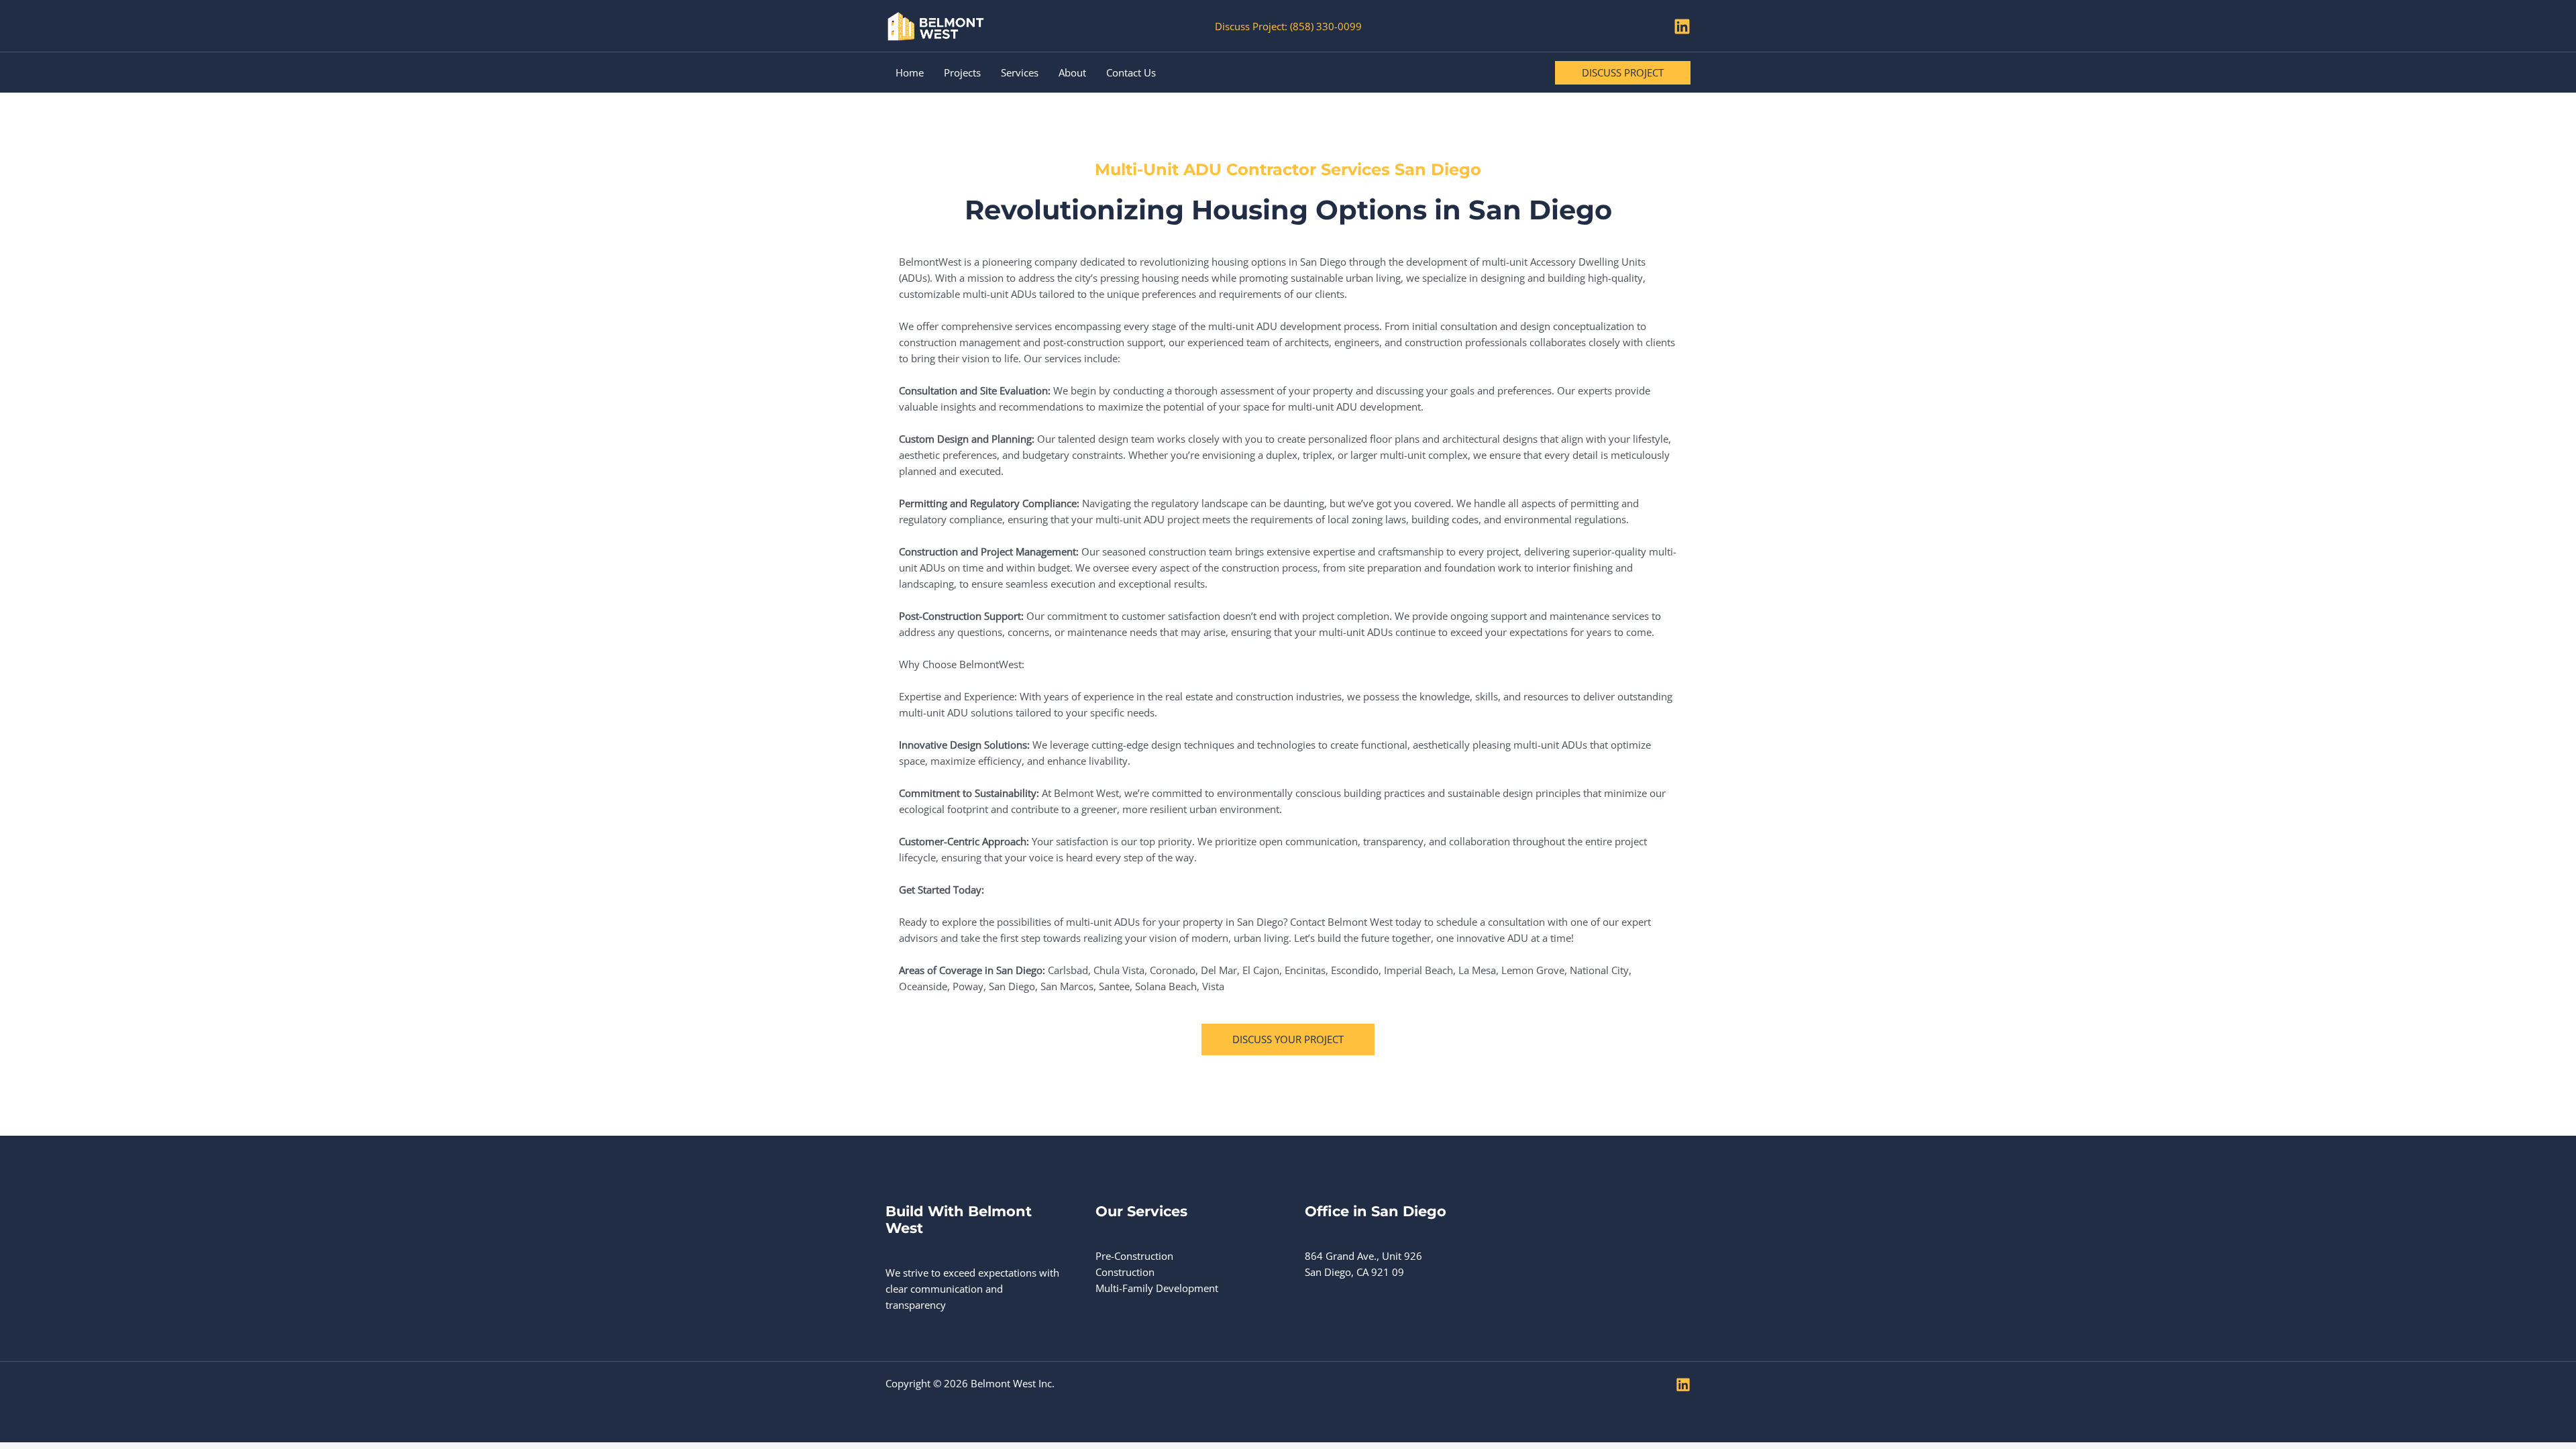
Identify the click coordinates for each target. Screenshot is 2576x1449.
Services (1020, 72)
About (1072, 72)
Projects (962, 72)
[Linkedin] (1682, 26)
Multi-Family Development (1157, 1288)
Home (910, 72)
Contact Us (1131, 72)
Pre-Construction (1134, 1256)
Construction (1125, 1272)
